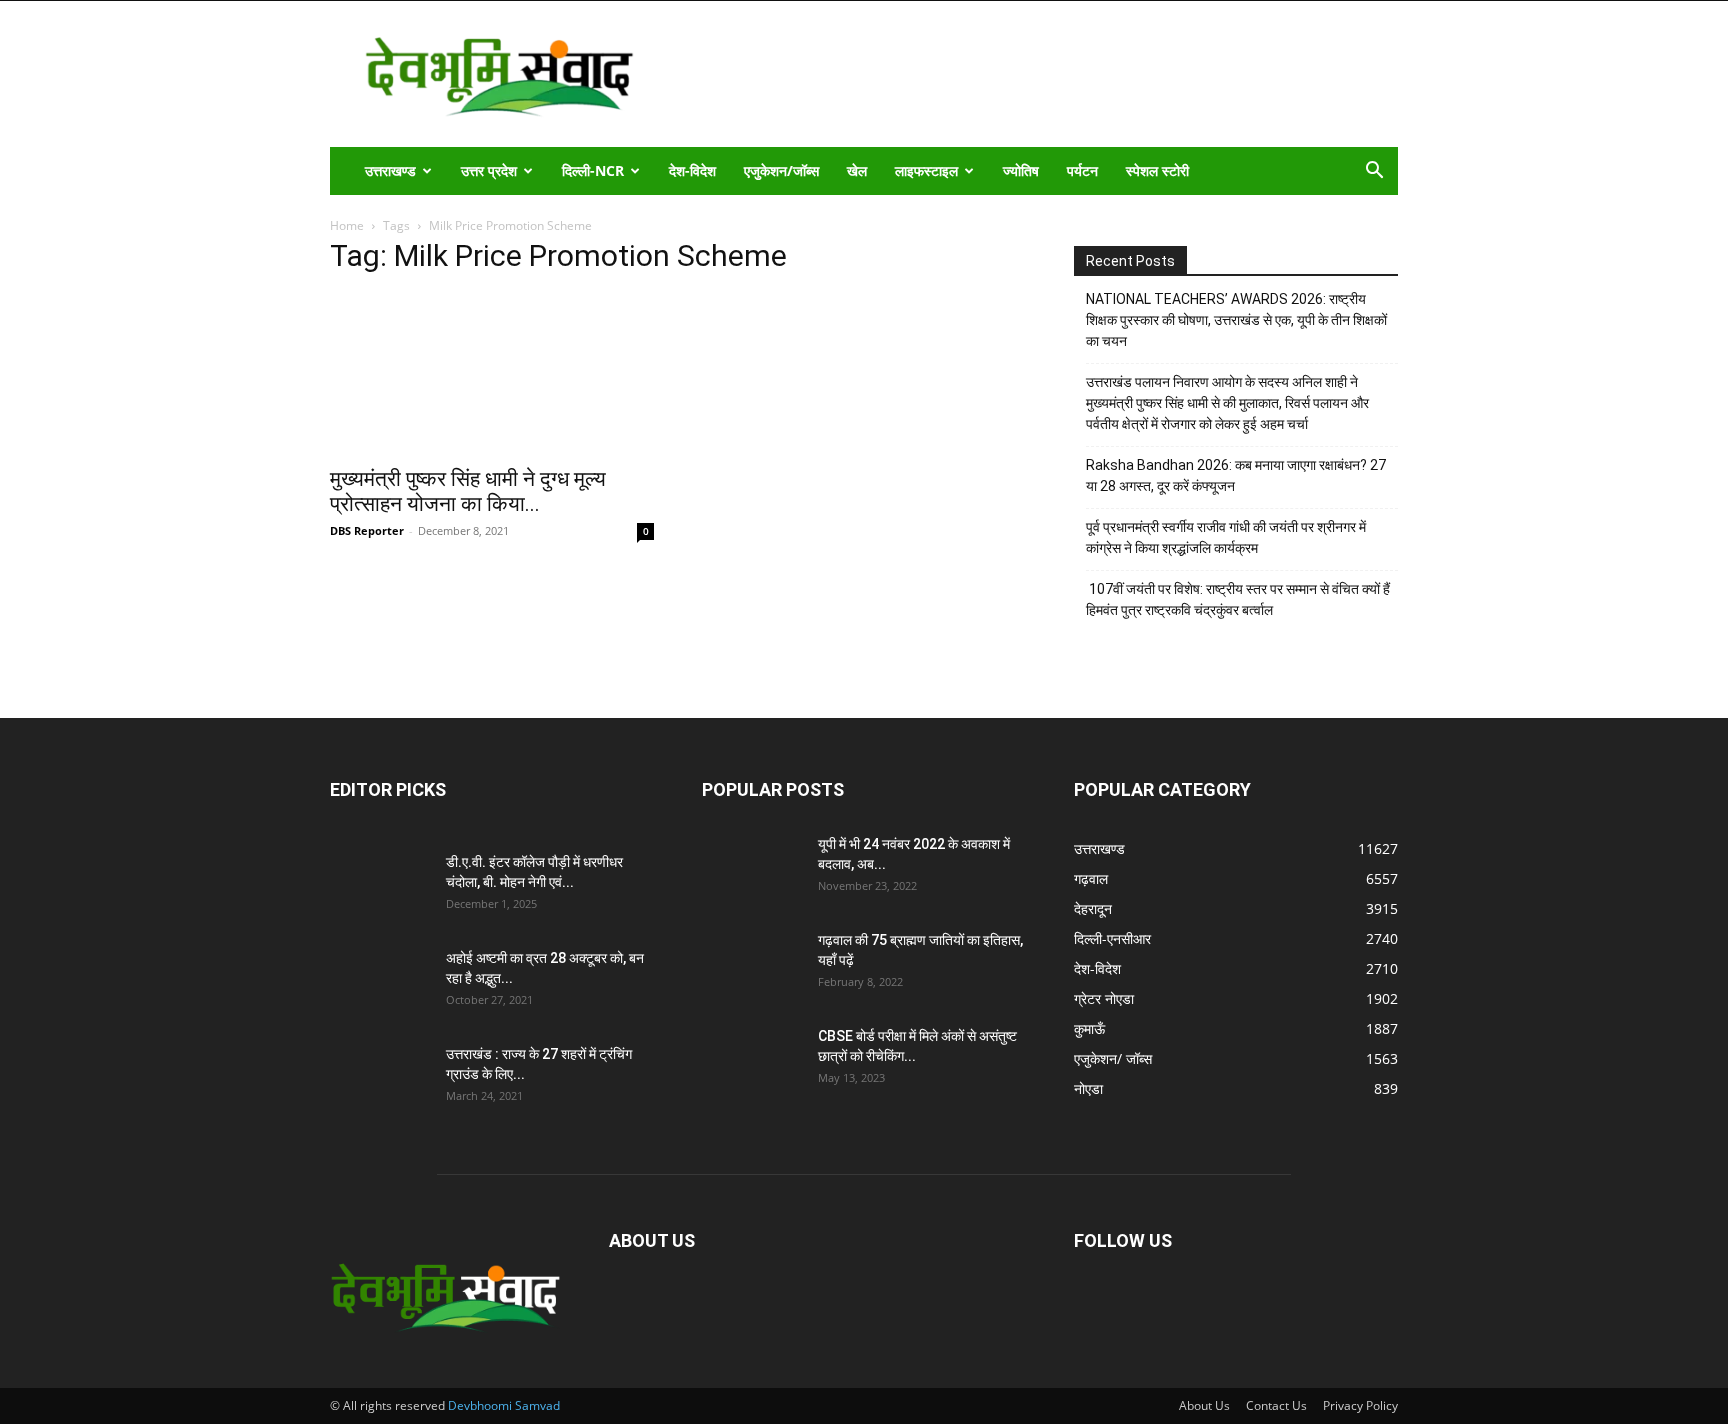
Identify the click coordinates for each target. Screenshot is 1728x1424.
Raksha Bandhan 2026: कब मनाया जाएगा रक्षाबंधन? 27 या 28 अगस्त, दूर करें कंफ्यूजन (1236, 475)
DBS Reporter (367, 530)
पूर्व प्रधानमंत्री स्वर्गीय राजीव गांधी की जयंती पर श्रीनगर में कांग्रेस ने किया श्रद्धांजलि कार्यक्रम (1226, 537)
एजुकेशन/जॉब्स (781, 170)
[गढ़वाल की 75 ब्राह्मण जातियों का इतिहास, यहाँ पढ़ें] (752, 965)
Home (347, 225)
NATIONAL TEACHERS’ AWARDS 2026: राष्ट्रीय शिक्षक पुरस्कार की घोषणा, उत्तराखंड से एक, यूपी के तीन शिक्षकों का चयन (1236, 320)
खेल (857, 170)
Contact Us (1276, 1405)
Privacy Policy (1360, 1405)
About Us (1204, 1405)
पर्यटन (1082, 170)
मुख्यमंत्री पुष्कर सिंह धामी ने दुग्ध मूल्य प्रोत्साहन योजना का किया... (468, 491)
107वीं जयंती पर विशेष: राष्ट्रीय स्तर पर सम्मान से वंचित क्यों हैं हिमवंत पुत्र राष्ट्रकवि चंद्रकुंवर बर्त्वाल (1238, 599)
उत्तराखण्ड (390, 170)
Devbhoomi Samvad (504, 1405)
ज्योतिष (1021, 170)
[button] (1374, 172)
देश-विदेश (692, 170)
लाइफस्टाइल (926, 170)
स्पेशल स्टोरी (1157, 170)
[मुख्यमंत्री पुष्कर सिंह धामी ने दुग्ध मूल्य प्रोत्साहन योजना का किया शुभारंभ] (492, 374)
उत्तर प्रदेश (489, 170)
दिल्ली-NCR (593, 170)
